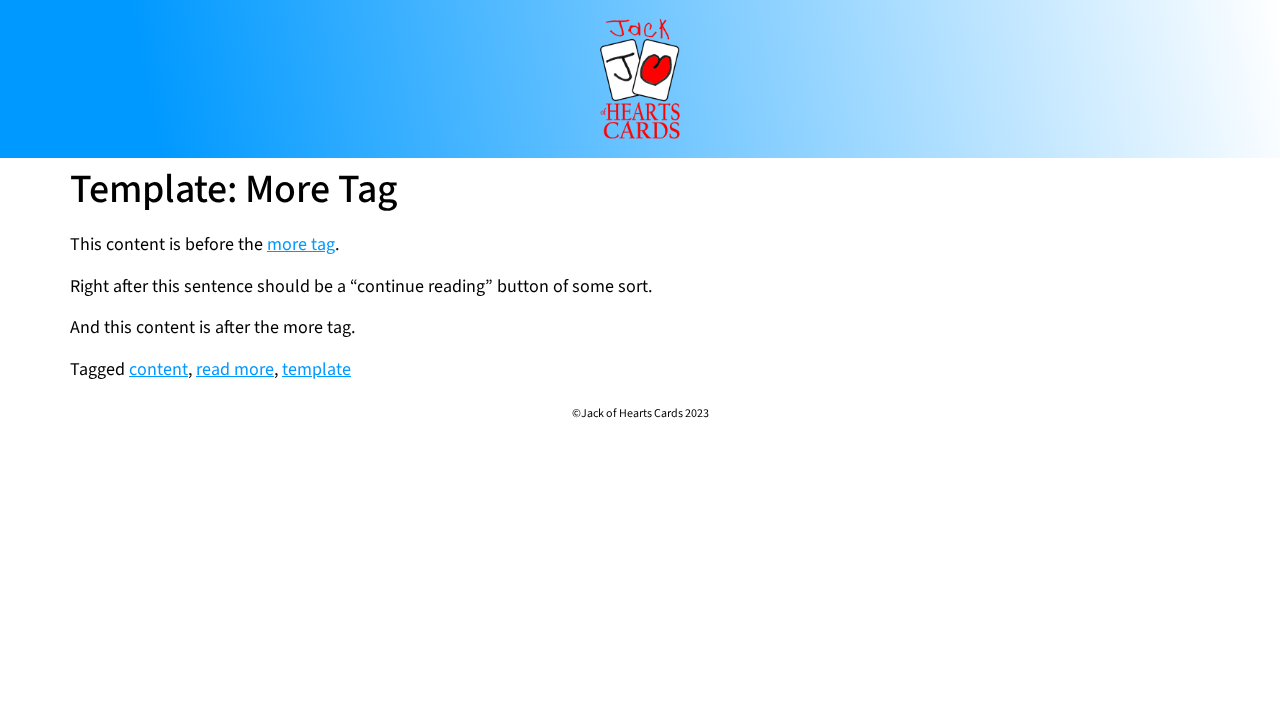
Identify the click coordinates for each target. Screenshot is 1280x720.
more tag (301, 244)
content (158, 369)
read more (235, 369)
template (316, 369)
